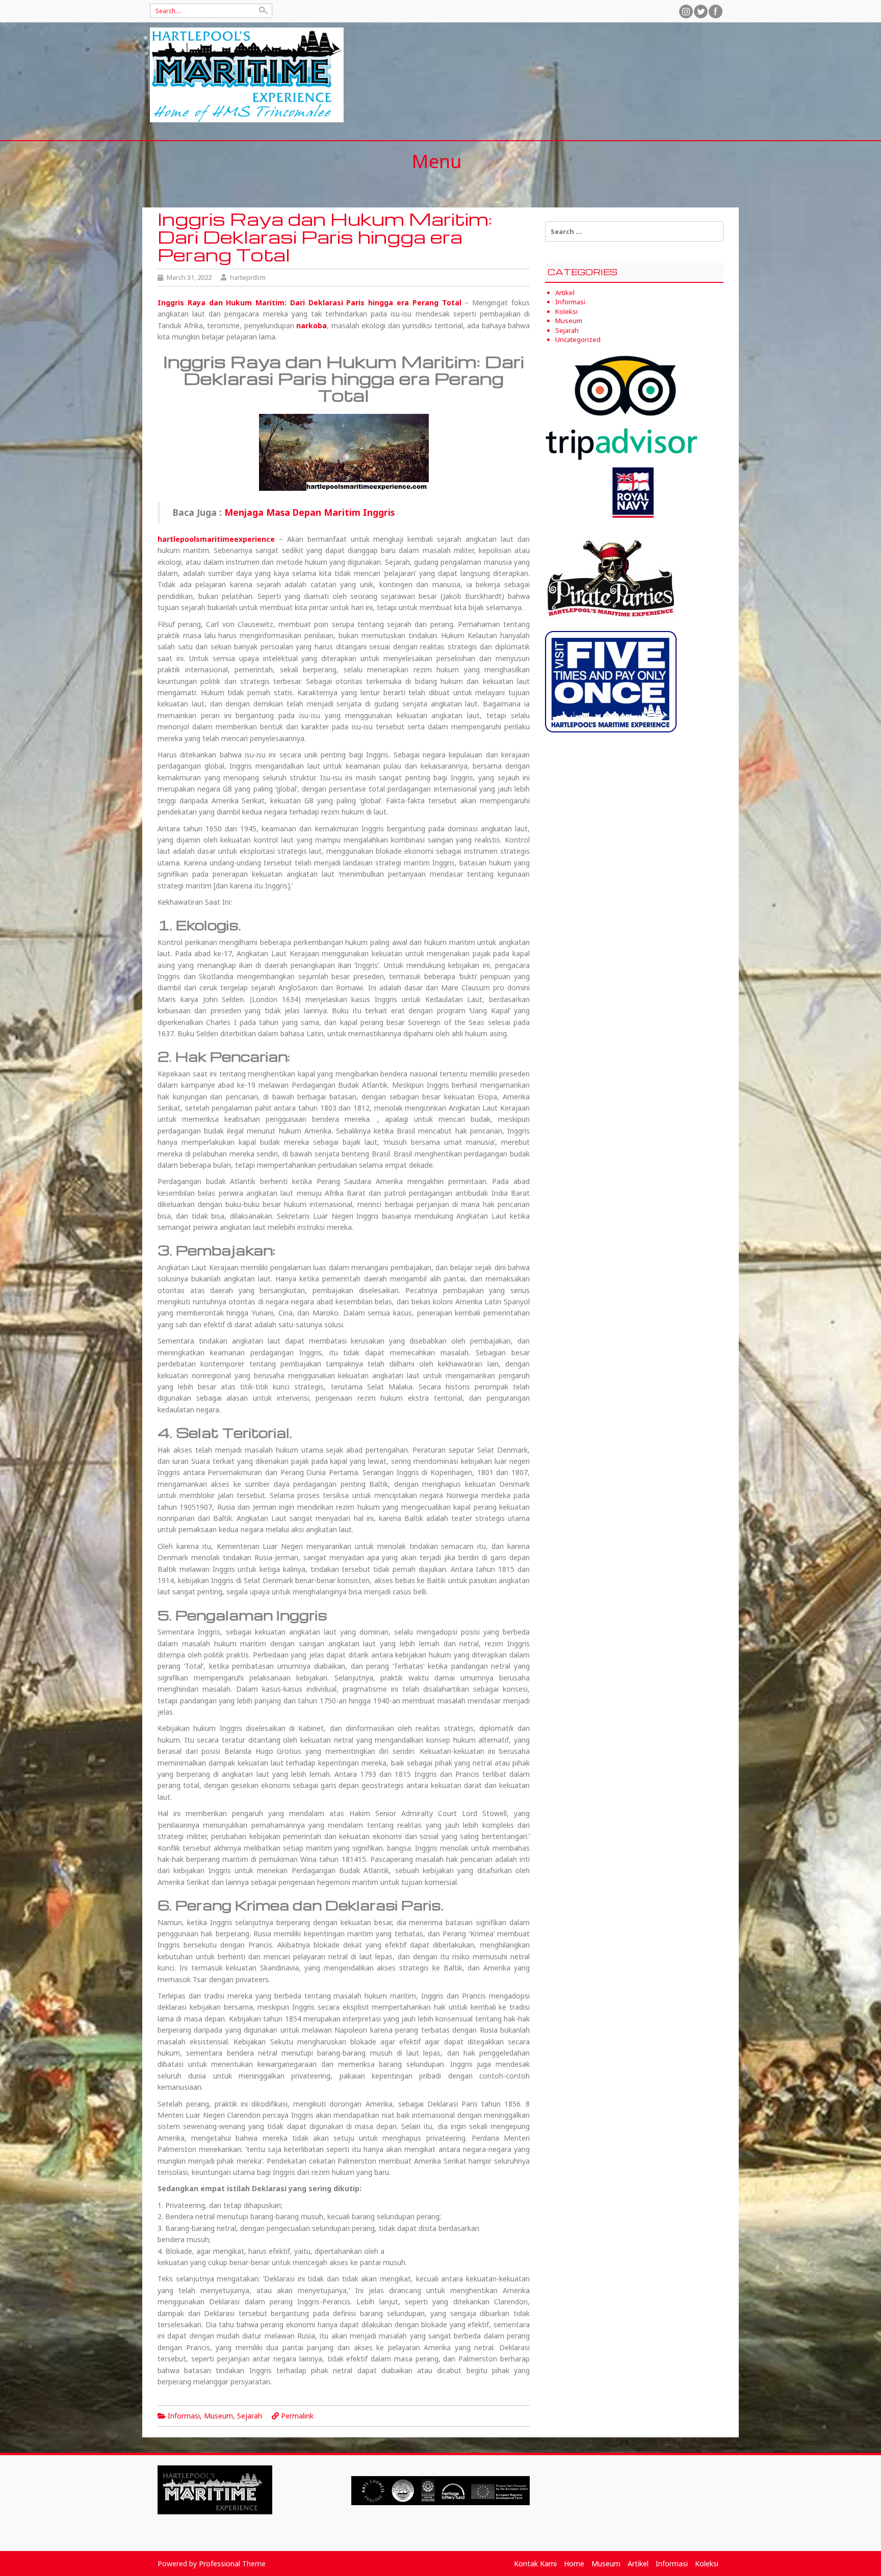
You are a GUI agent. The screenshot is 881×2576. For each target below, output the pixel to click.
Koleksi (566, 311)
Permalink (297, 2416)
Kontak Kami (535, 2564)
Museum (218, 2416)
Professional (219, 2564)
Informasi (184, 2416)
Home (574, 2564)
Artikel (565, 293)
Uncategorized (578, 339)
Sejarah (250, 2416)
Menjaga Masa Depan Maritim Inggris (309, 512)
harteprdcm (248, 277)
